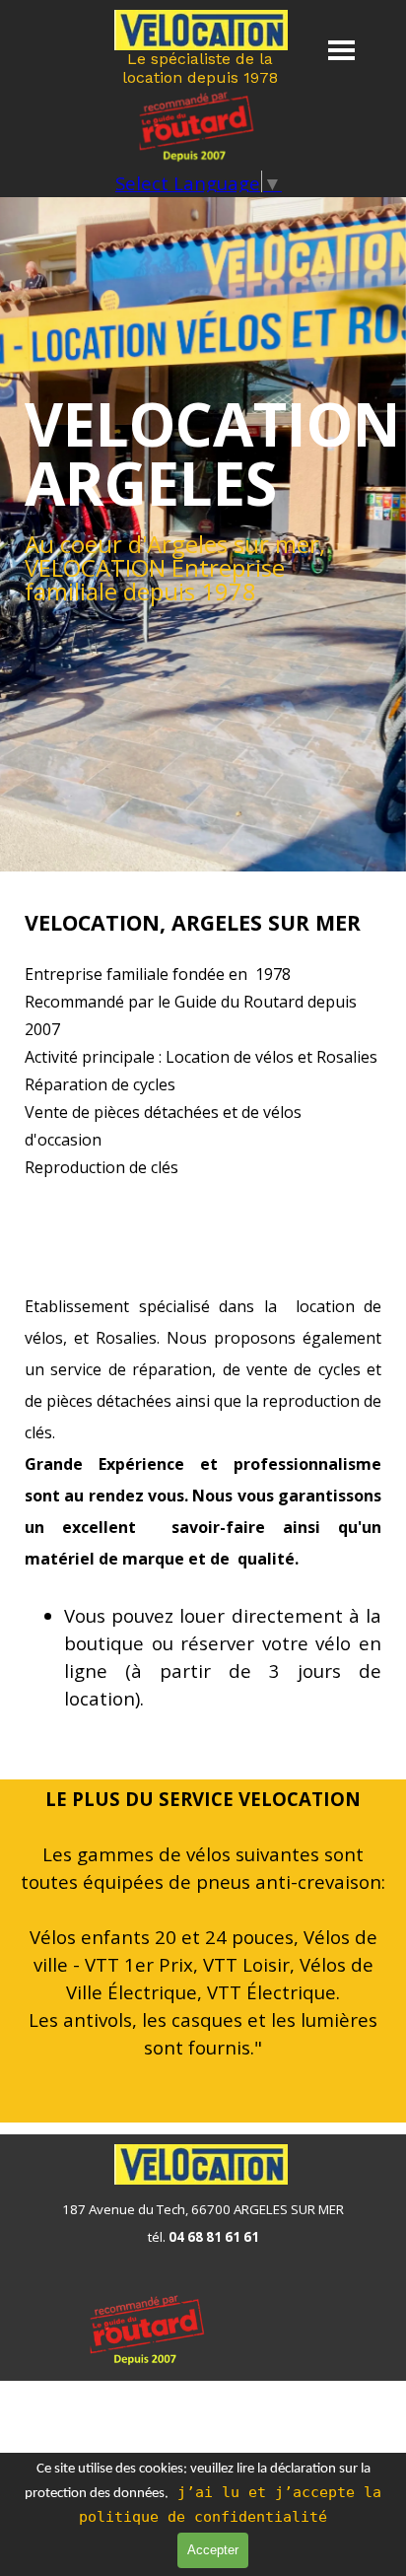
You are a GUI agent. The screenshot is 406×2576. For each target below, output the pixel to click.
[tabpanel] (203, 453)
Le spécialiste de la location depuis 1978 (200, 68)
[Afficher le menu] (341, 50)
